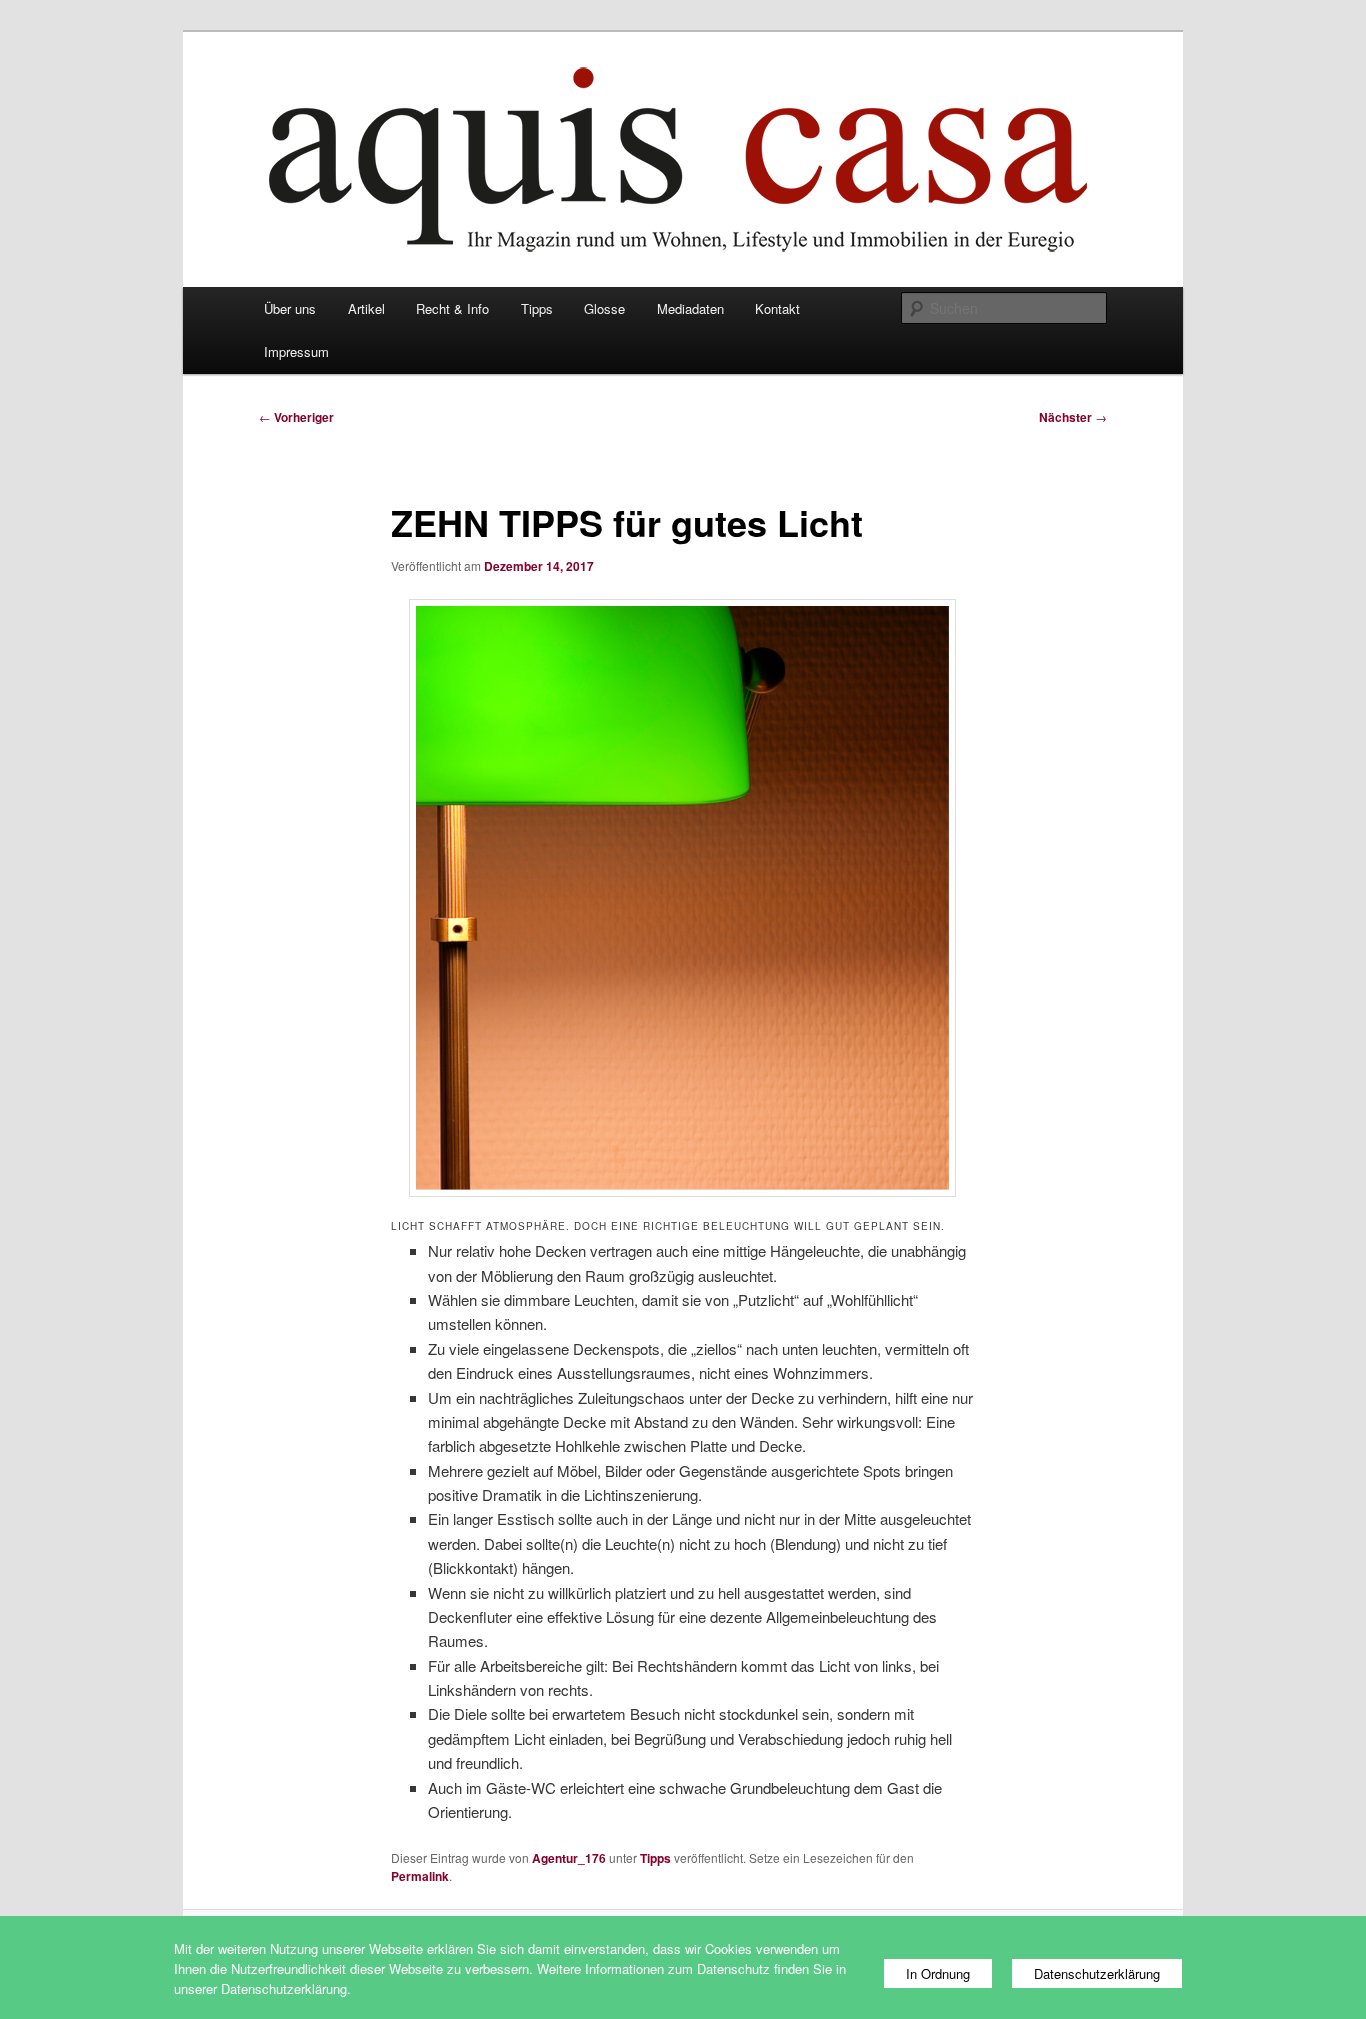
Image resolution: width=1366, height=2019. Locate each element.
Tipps (537, 308)
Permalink (420, 1876)
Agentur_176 (569, 1858)
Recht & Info (452, 308)
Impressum (296, 351)
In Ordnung (938, 1973)
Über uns (290, 308)
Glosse (604, 308)
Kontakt (777, 308)
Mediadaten (690, 308)
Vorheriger (296, 417)
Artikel (366, 308)
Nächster (1073, 417)
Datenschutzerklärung (1097, 1973)
